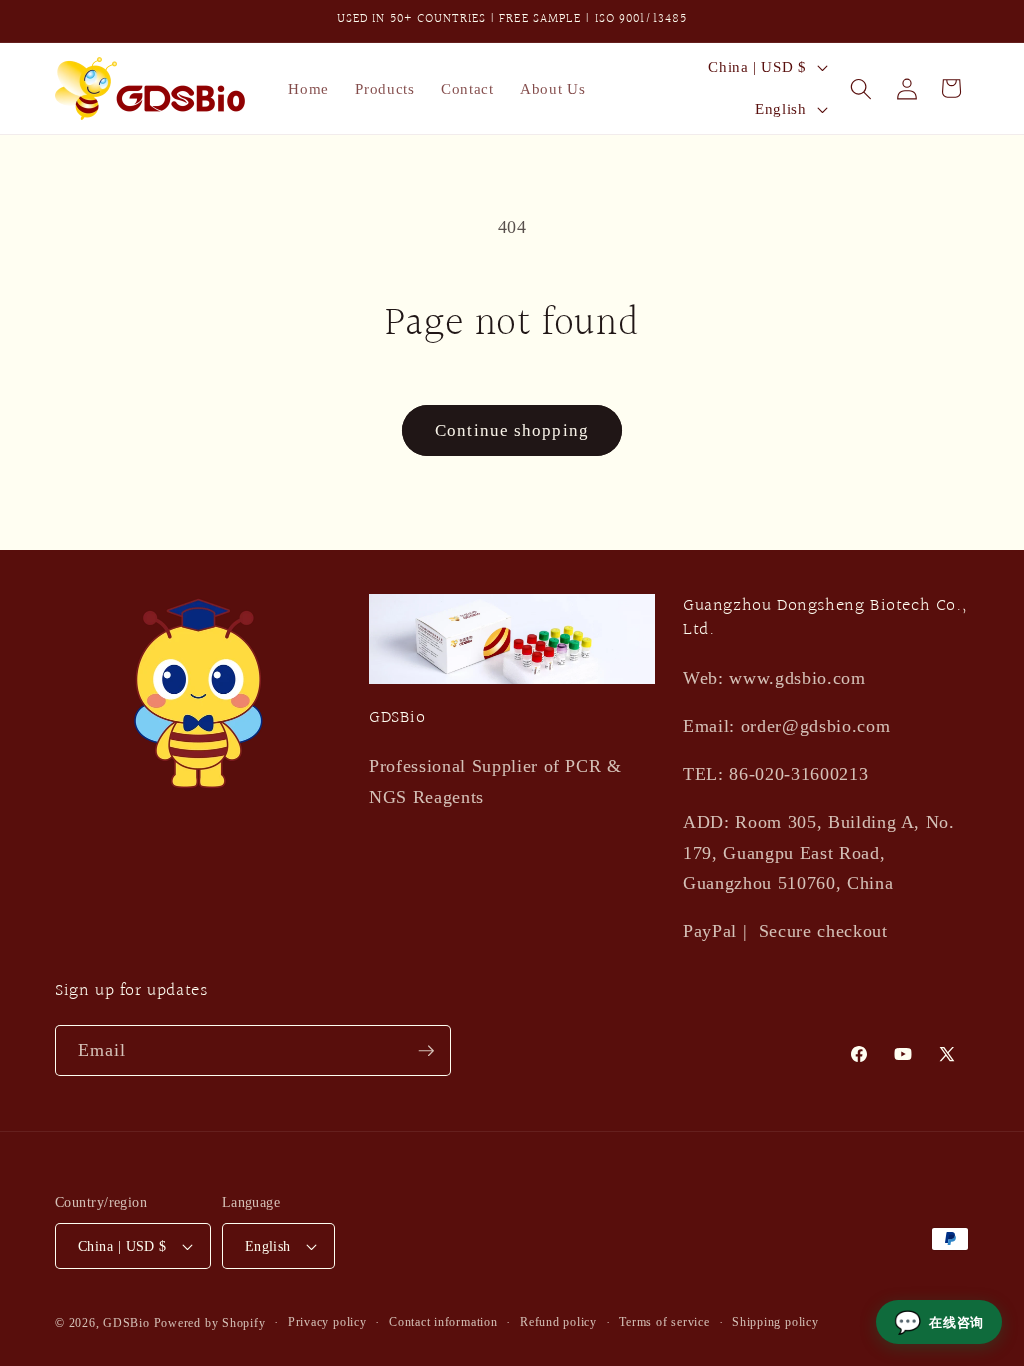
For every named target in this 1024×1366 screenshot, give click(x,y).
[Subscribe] (426, 1051)
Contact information (443, 1322)
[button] (860, 88)
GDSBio (126, 1323)
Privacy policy (327, 1322)
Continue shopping (512, 430)
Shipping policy (775, 1322)
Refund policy (558, 1322)
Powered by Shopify (210, 1323)
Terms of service (664, 1322)
